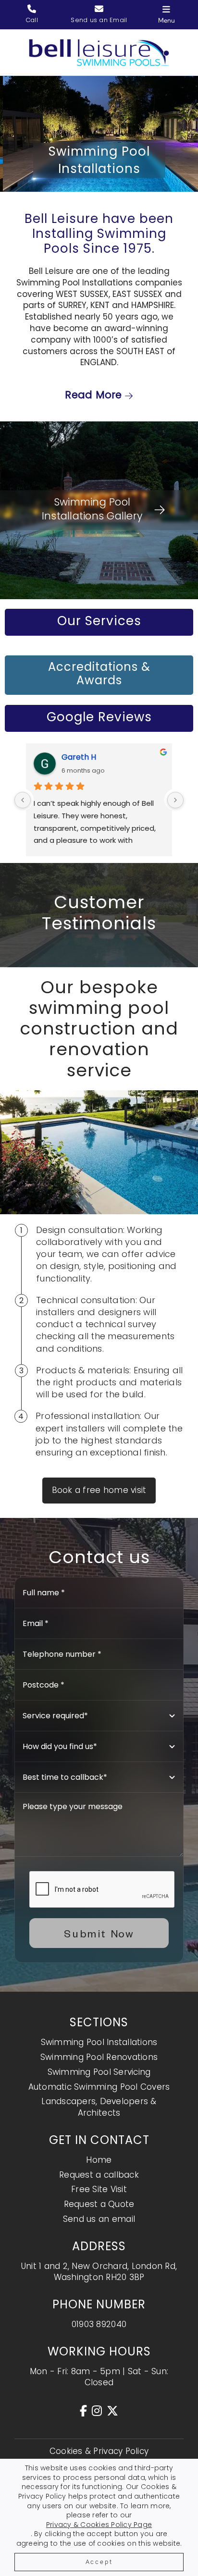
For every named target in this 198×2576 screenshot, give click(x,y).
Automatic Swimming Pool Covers (99, 2087)
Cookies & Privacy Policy (99, 2451)
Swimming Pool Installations (99, 2042)
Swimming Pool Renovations (99, 2057)
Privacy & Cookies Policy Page (99, 2525)
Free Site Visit (99, 2189)
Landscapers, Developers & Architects (99, 2107)
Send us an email (99, 2219)
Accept (99, 2562)
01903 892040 (99, 2324)
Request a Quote (99, 2204)
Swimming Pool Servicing (99, 2072)
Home (99, 2160)
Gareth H (79, 757)
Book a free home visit (99, 1490)
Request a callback (99, 2175)
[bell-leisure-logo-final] (99, 43)
